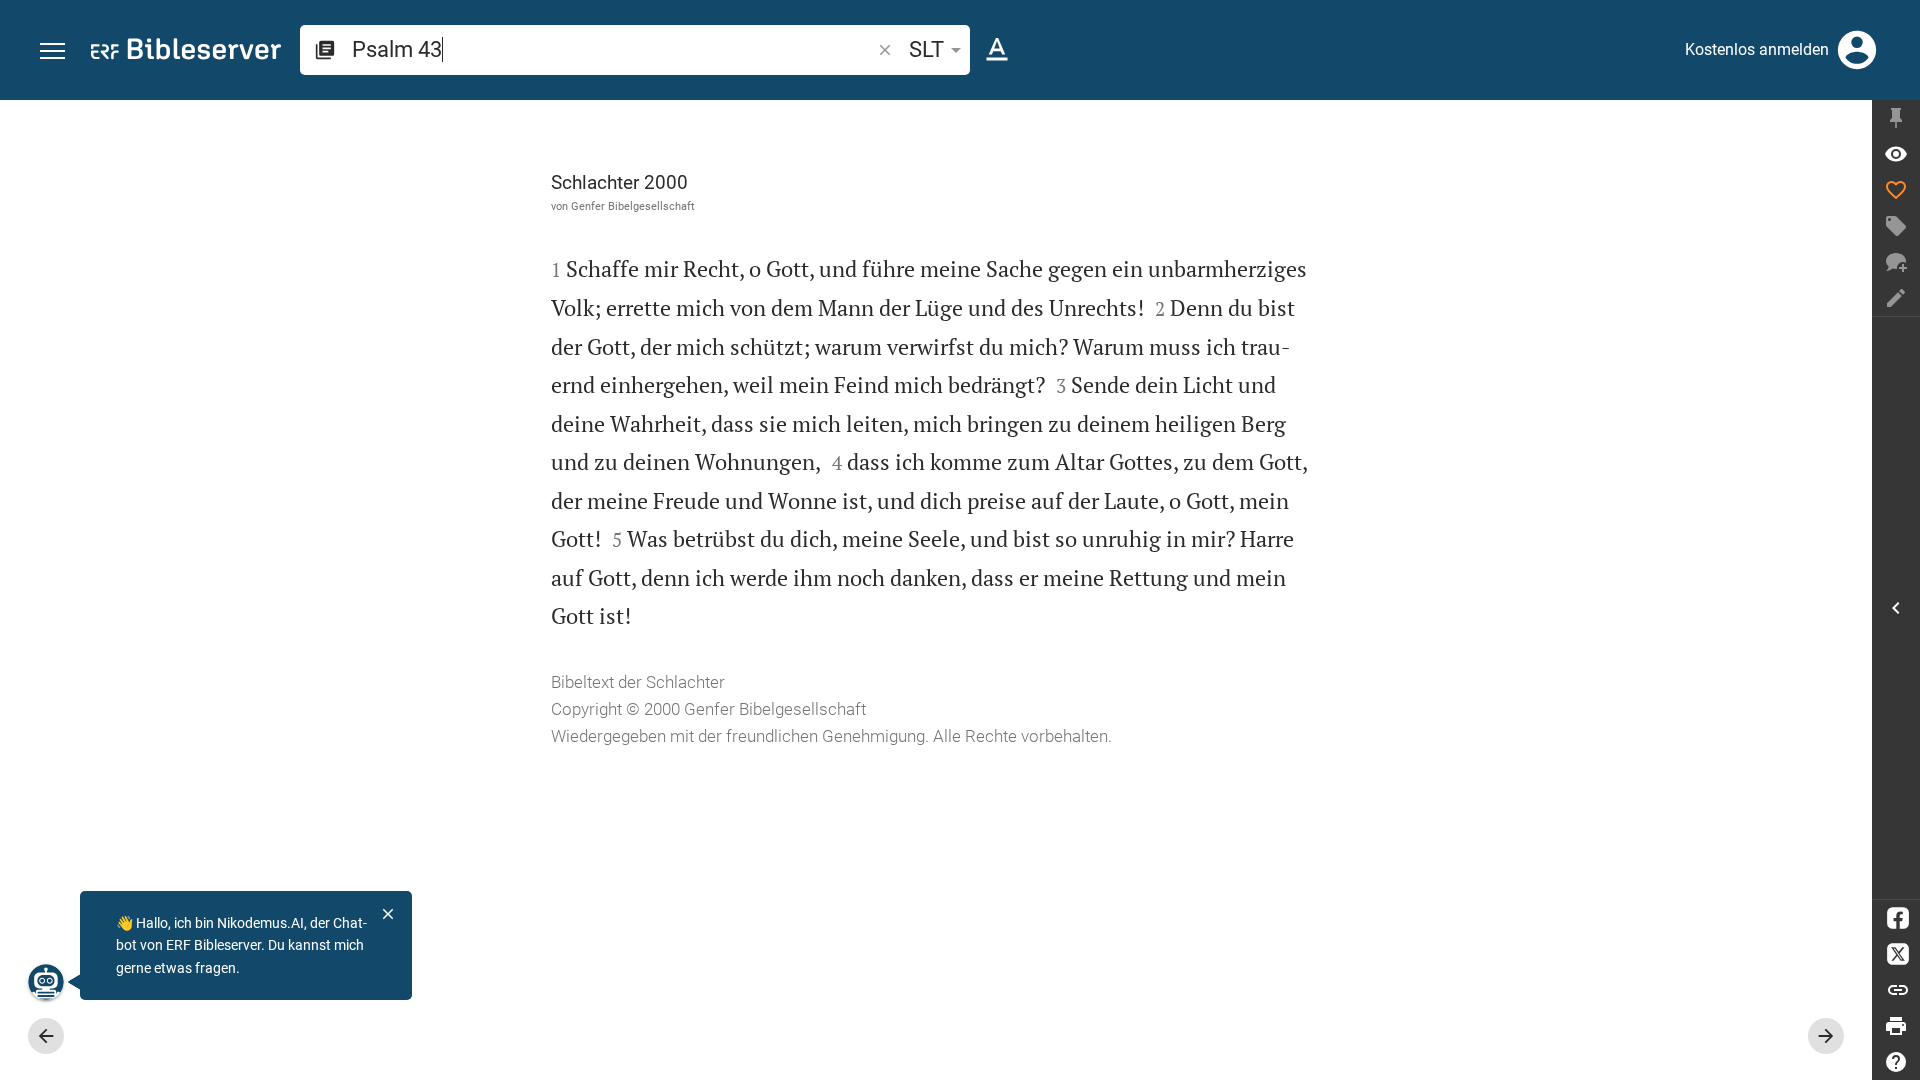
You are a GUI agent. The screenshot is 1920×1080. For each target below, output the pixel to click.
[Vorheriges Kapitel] (46, 1036)
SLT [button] (926, 49)
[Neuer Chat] (1896, 262)
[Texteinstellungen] (997, 50)
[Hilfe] (1896, 1062)
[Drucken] (1896, 1026)
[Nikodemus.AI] (46, 982)
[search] (613, 49)
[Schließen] (388, 914)
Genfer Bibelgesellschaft (633, 206)
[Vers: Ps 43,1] (1896, 154)
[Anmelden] (1857, 50)
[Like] (1896, 190)
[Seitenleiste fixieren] (1896, 118)
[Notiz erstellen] (1896, 298)
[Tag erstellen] (1896, 226)
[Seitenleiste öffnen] (1896, 608)
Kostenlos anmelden (1757, 49)
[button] (52, 51)
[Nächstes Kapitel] (1826, 1036)
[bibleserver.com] (186, 52)
